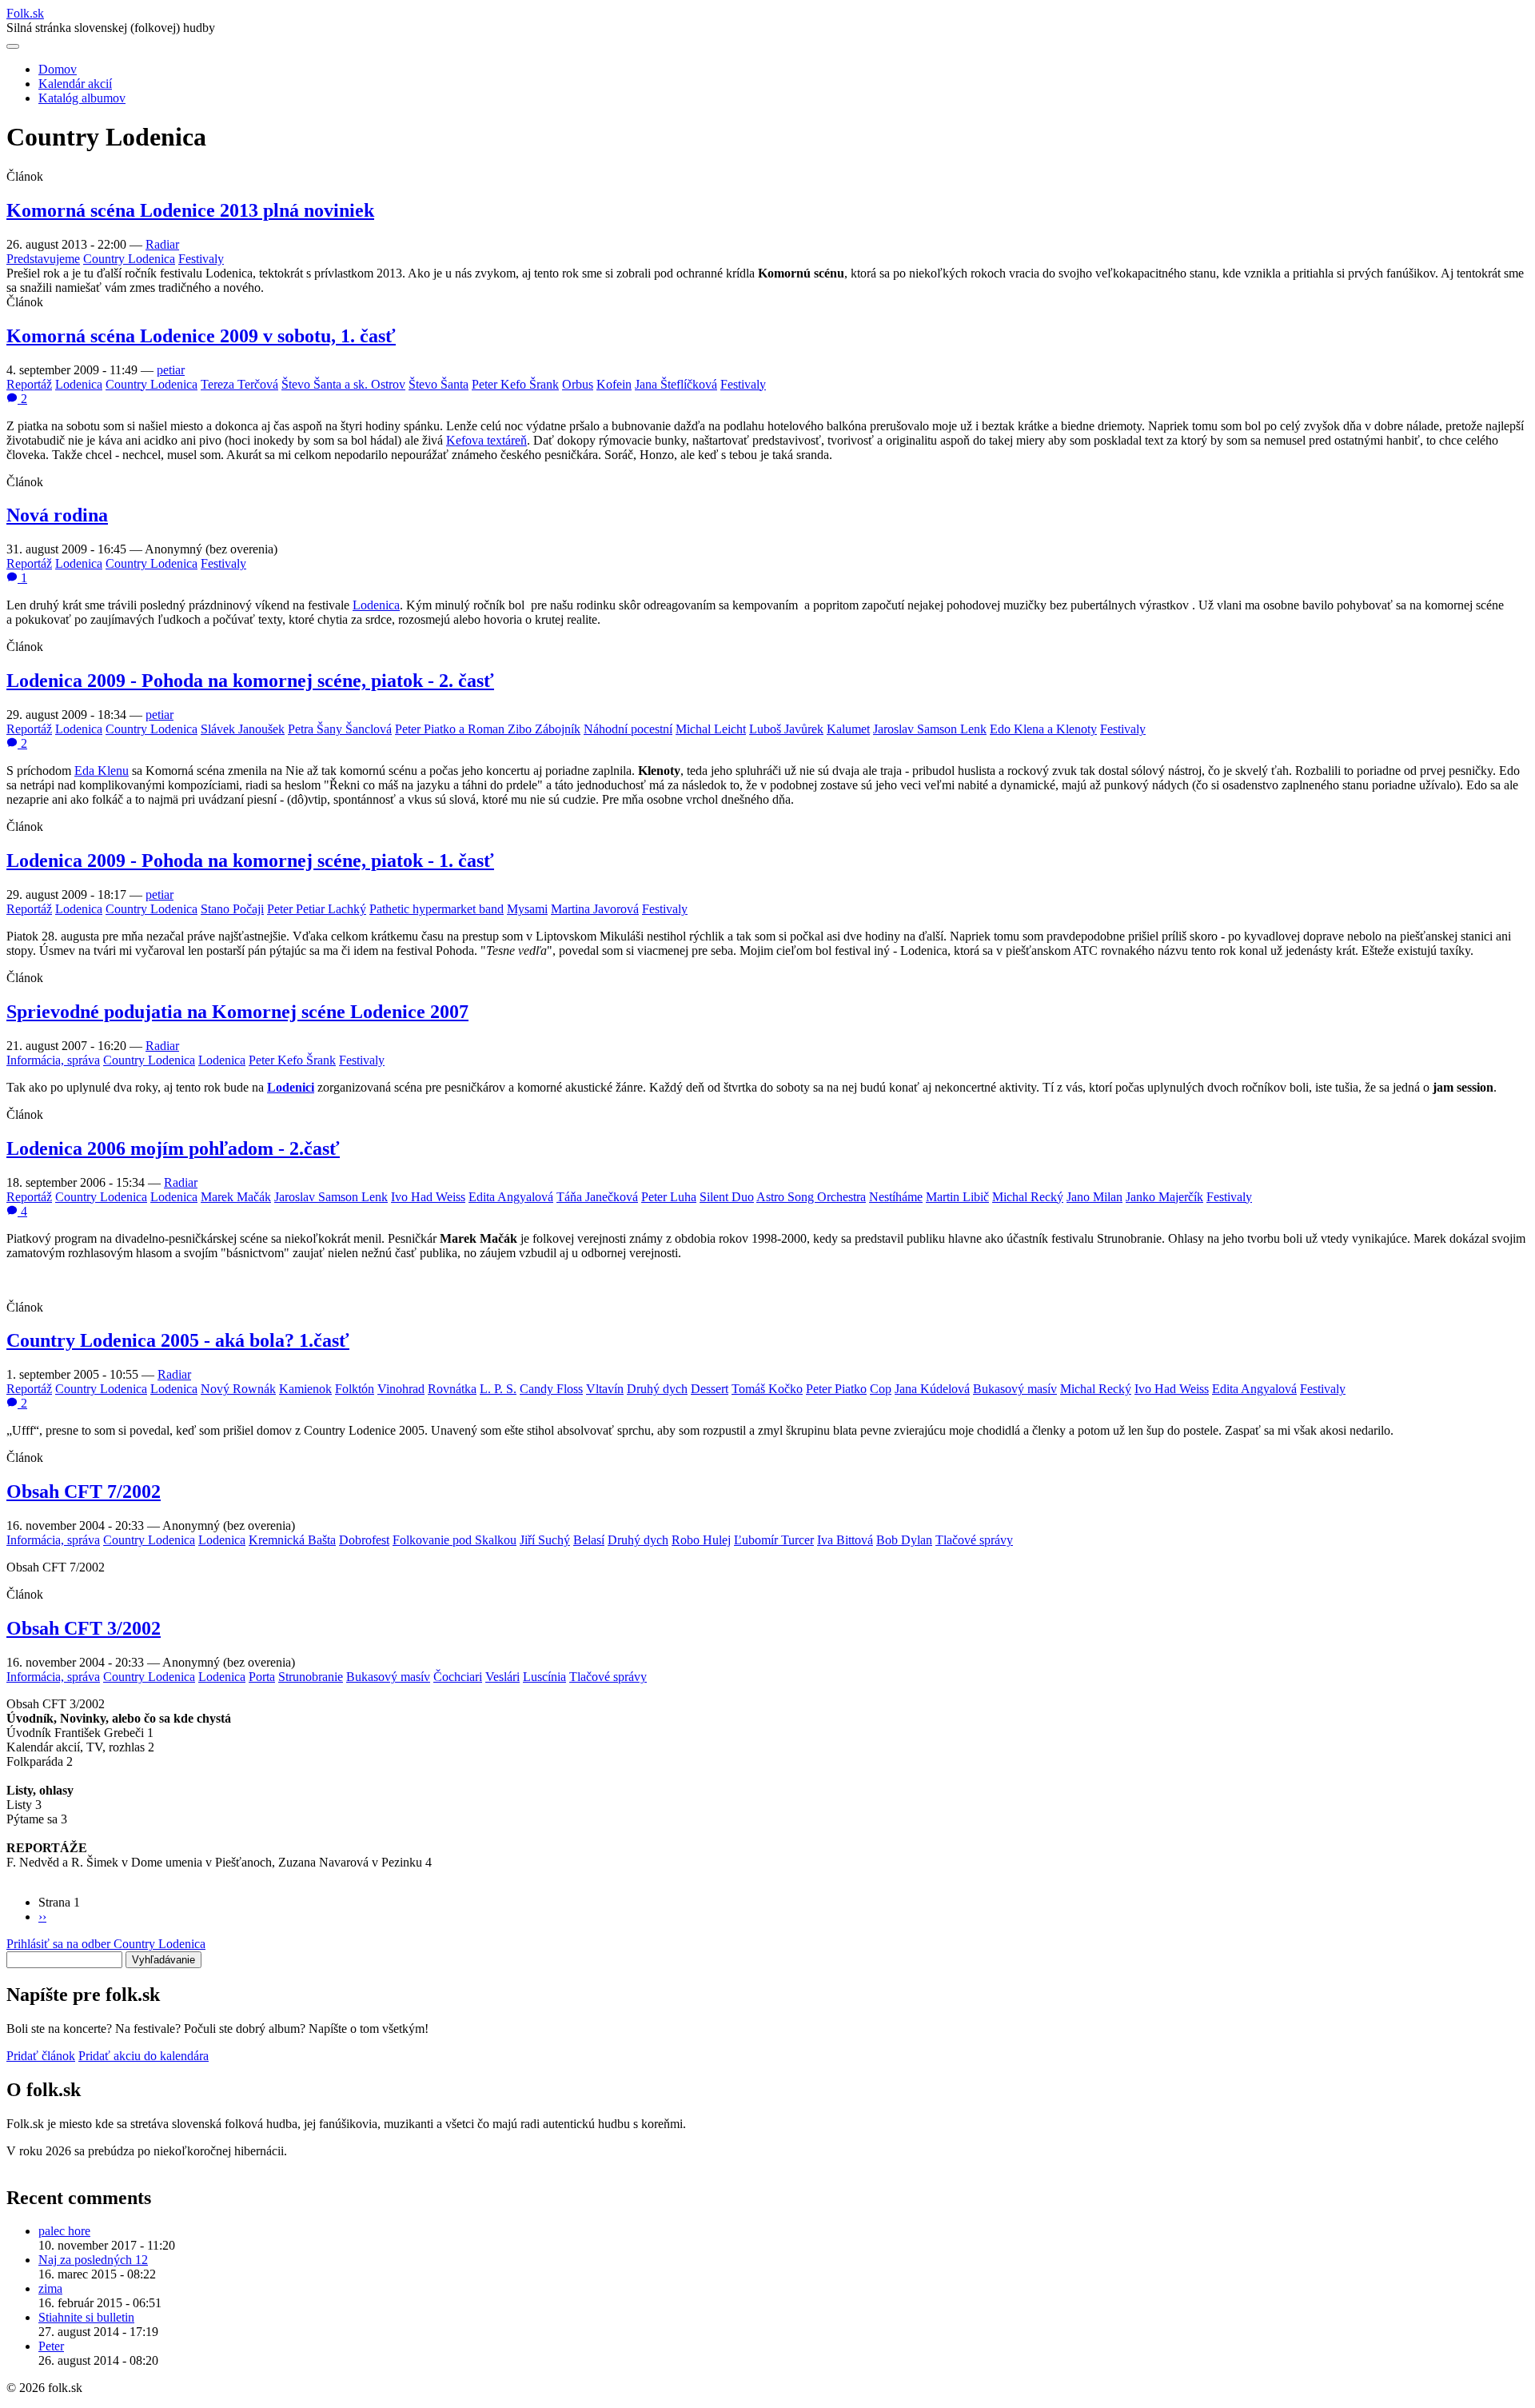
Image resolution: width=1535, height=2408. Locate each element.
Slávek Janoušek (243, 729)
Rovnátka (452, 1389)
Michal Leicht (711, 729)
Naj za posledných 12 (93, 2260)
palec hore (64, 2231)
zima (50, 2288)
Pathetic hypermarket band (437, 909)
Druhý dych (657, 1389)
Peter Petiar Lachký (317, 909)
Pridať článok (41, 2056)
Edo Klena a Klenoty (1043, 729)
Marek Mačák (236, 1197)
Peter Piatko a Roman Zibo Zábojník (488, 729)
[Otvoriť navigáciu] (13, 46)
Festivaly (201, 259)
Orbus (578, 384)
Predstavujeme (43, 259)
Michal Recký (1028, 1197)
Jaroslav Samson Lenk (930, 729)
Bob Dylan (904, 1540)
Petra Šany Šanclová (340, 729)
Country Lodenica (129, 259)
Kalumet (848, 729)
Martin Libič (957, 1197)
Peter (51, 2346)
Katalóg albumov (82, 98)
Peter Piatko (836, 1389)
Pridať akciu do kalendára (144, 2056)
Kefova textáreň (486, 440)
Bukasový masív (1015, 1389)
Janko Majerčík (1164, 1197)
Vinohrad (401, 1389)
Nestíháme (896, 1197)
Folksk (25, 13)
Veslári (502, 1677)
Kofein (614, 384)
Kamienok (305, 1389)
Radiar (162, 244)
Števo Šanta (439, 384)
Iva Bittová (845, 1540)
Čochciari (458, 1677)
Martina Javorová (595, 909)
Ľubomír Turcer (774, 1540)
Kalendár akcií (75, 84)
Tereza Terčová (239, 384)
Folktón (355, 1389)
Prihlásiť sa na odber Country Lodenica (106, 1944)
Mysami (527, 909)
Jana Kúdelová (932, 1389)
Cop (881, 1389)
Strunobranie (311, 1677)
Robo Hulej (701, 1540)
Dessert (710, 1389)
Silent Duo (727, 1197)
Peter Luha (669, 1197)
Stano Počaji (232, 909)
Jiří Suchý (545, 1540)
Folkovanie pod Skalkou (455, 1540)
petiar (171, 370)
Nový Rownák (238, 1389)
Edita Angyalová (511, 1197)
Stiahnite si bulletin (86, 2317)
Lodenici (291, 1087)
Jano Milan (1094, 1197)
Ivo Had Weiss (428, 1197)
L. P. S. (498, 1389)
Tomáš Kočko (767, 1389)
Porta (262, 1677)
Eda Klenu (102, 771)
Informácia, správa (53, 1060)
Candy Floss (551, 1389)
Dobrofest (364, 1540)
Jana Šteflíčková (676, 384)
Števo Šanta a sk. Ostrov (343, 384)
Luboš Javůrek (786, 729)
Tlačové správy (974, 1540)
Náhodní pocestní (628, 729)
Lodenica (79, 384)
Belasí (589, 1540)
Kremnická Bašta (292, 1540)
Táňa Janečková (597, 1197)
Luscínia (544, 1677)
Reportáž (29, 384)
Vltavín (605, 1389)
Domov (58, 69)
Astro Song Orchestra (811, 1197)
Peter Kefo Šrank (515, 384)
